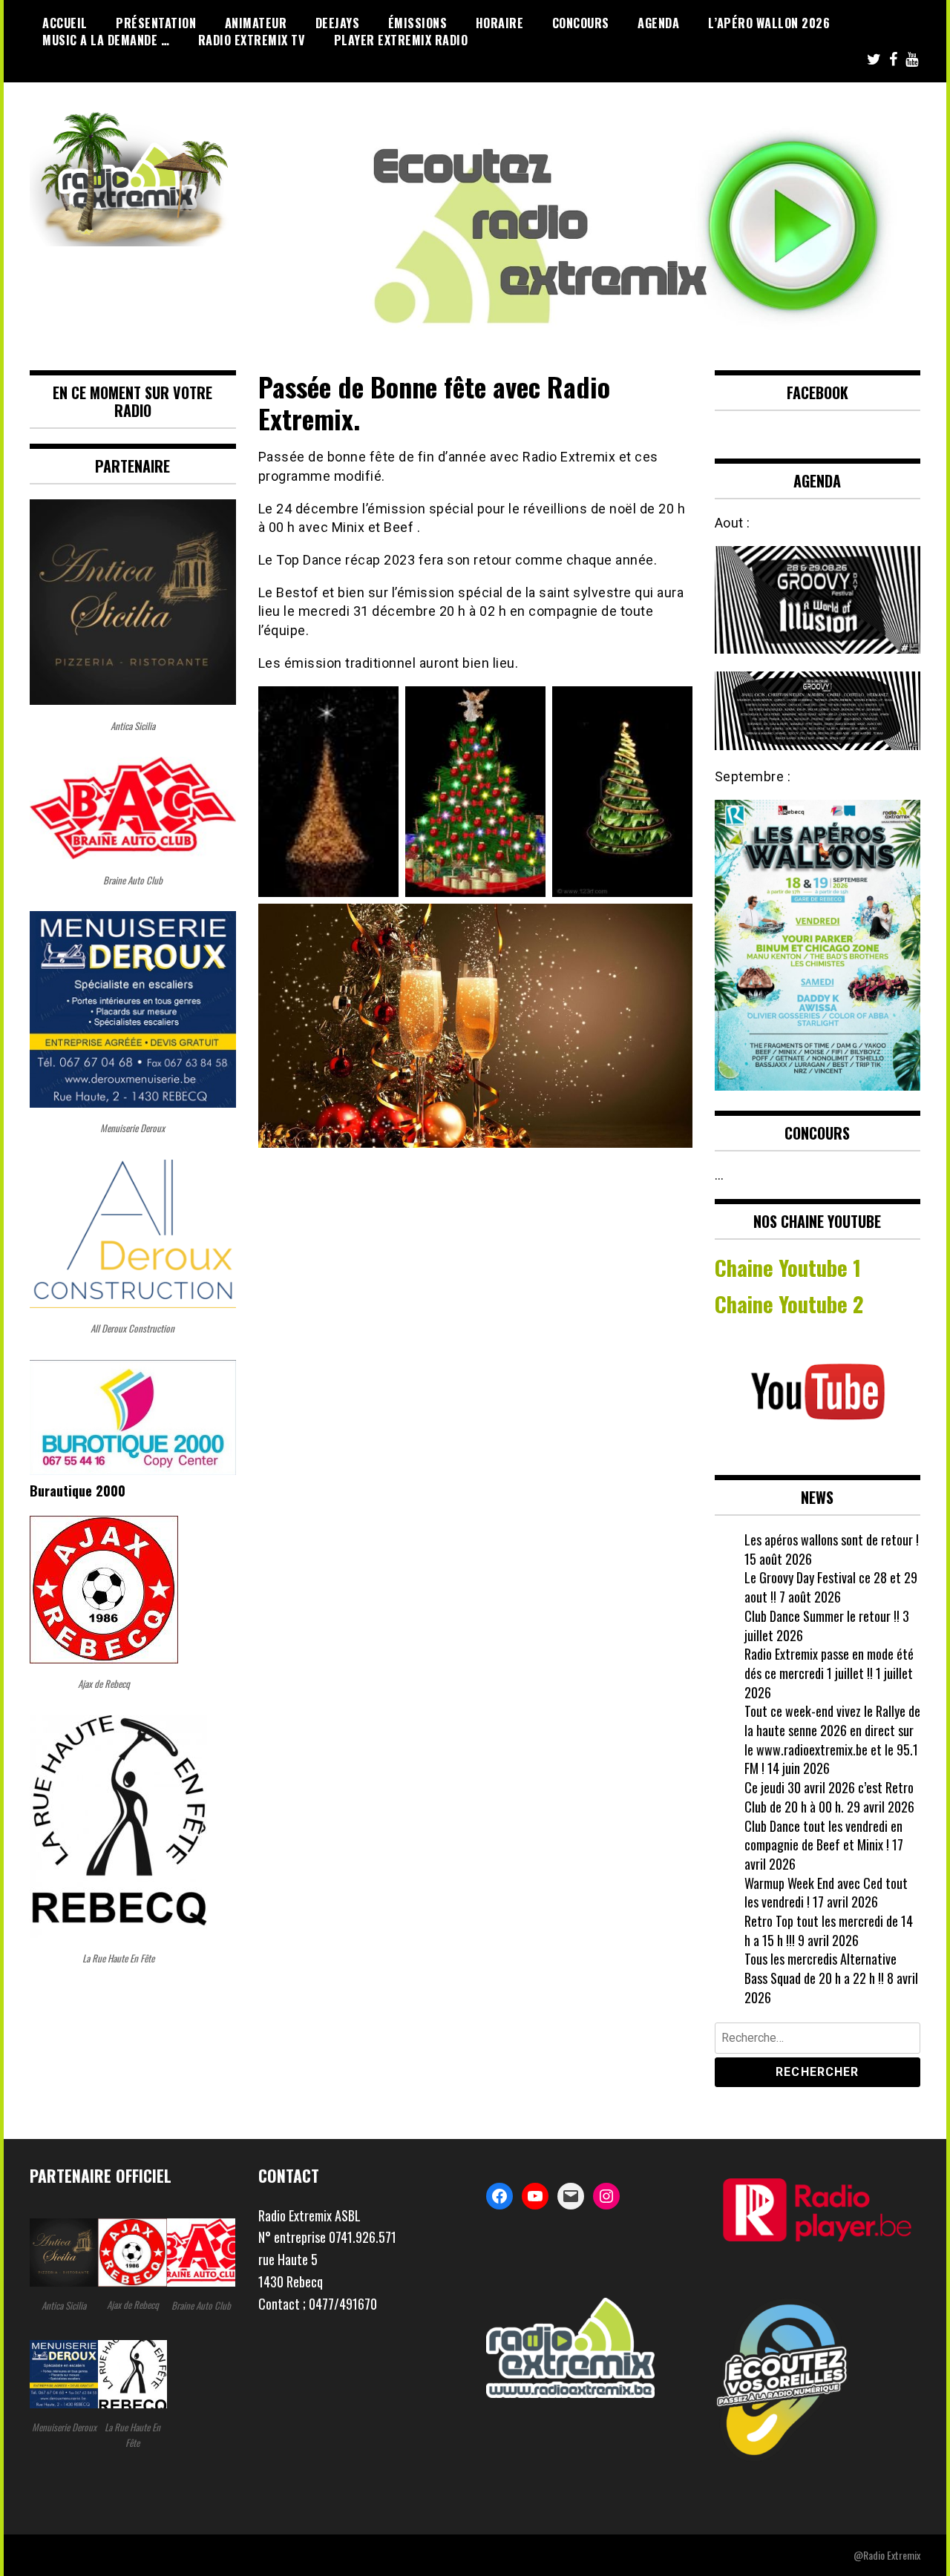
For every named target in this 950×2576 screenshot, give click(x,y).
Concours (581, 23)
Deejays (338, 23)
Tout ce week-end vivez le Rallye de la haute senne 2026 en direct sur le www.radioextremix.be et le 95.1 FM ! (832, 1739)
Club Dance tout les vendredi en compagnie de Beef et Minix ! (823, 1836)
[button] (361, 2260)
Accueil (65, 23)
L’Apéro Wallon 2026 (769, 23)
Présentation (156, 23)
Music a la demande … (106, 40)
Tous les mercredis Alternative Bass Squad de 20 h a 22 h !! (820, 1968)
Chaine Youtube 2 (792, 1304)
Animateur (256, 23)
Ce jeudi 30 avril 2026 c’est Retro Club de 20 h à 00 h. (829, 1797)
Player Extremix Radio (401, 40)
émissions (418, 23)
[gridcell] (361, 2216)
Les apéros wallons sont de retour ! (832, 1540)
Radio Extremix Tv (252, 40)
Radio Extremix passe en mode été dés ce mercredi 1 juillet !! (829, 1663)
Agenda (658, 23)
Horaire (500, 23)
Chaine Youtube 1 (788, 1267)
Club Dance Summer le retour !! (822, 1616)
